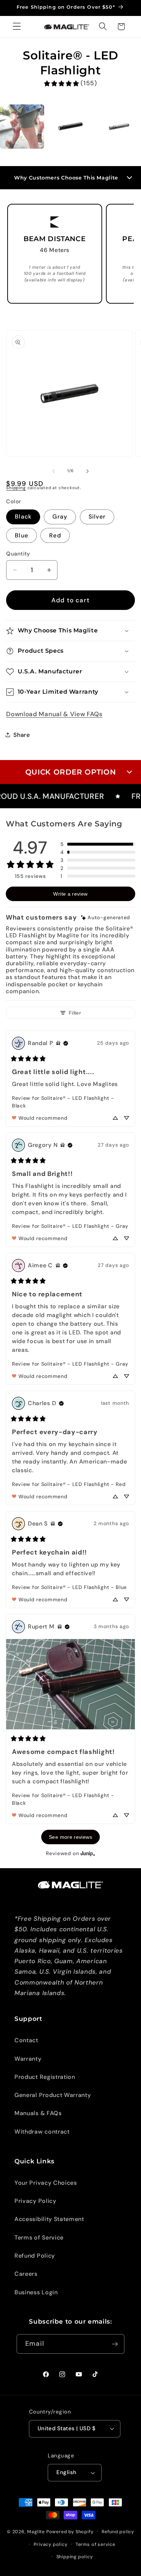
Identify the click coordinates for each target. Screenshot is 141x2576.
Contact (26, 2040)
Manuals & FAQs (38, 2113)
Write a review (70, 894)
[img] (106, 918)
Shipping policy (75, 2557)
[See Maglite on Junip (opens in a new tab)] (88, 1853)
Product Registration (45, 2077)
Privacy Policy (35, 2201)
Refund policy (118, 2532)
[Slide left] (54, 471)
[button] (17, 27)
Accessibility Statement (49, 2219)
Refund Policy (35, 2256)
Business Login (36, 2292)
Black (23, 517)
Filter (75, 1013)
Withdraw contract (42, 2132)
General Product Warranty (53, 2095)
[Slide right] (87, 471)
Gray (60, 517)
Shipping (16, 488)
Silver (97, 517)
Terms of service (95, 2544)
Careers (26, 2274)
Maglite (36, 2531)
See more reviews (70, 1837)
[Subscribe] (115, 2344)
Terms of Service (39, 2238)
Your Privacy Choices (46, 2183)
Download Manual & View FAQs (54, 714)
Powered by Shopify (70, 2531)
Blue (22, 535)
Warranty (28, 2059)
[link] (70, 83)
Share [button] (22, 735)
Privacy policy (50, 2544)
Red (55, 535)
